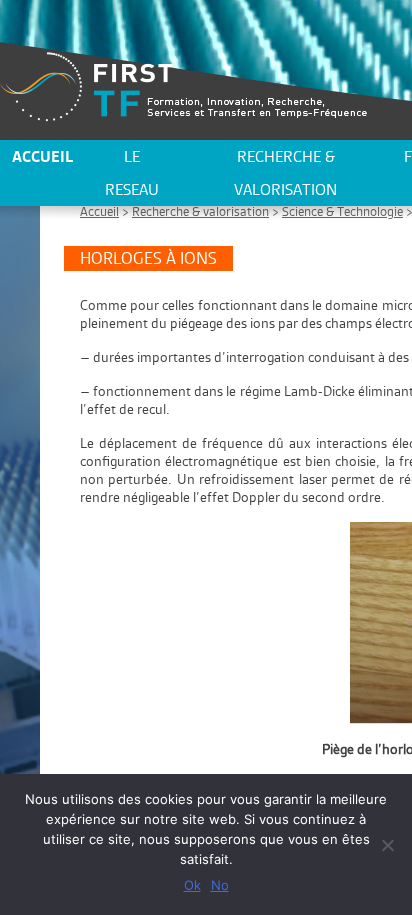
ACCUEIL (42, 156)
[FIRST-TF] (183, 86)
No (220, 885)
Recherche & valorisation (285, 173)
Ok (192, 885)
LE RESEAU (132, 173)
